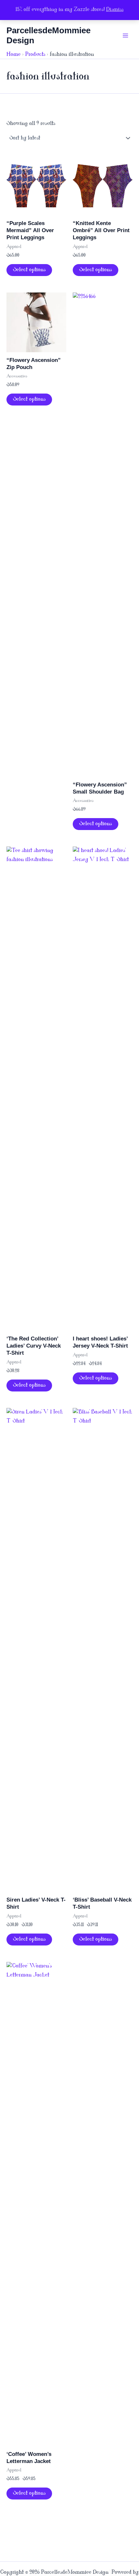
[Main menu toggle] (125, 36)
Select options (29, 270)
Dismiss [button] (115, 10)
